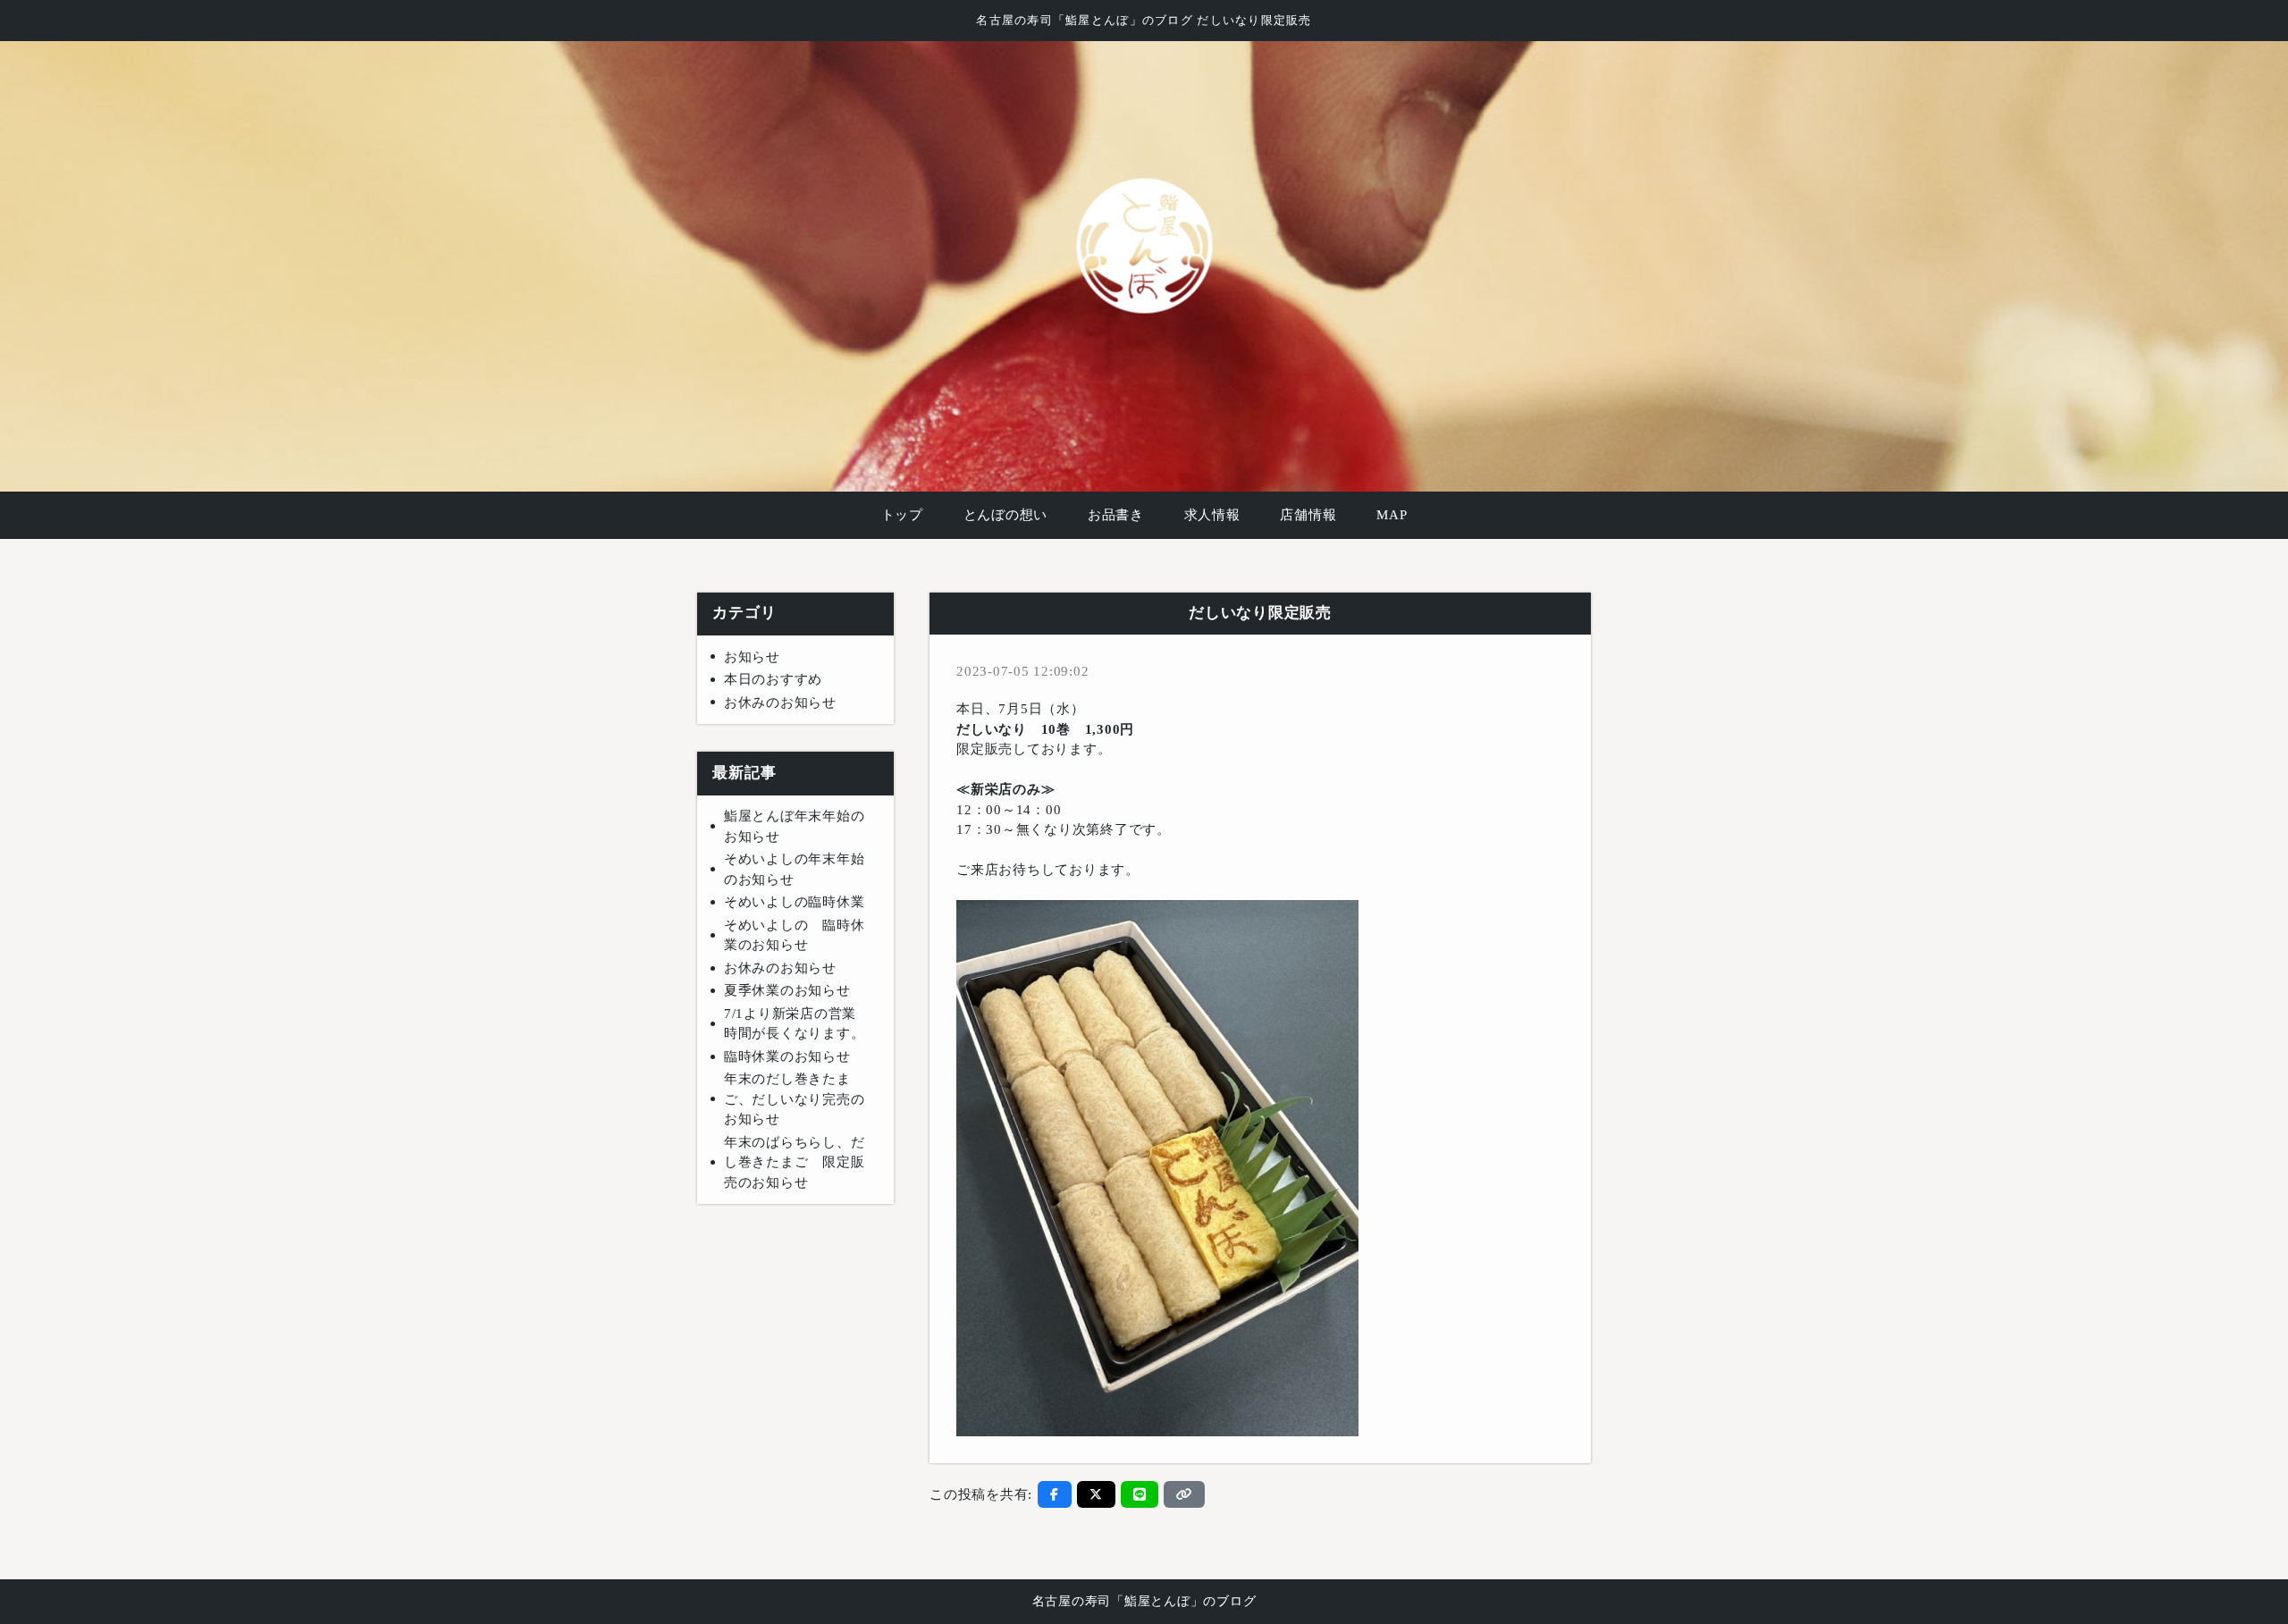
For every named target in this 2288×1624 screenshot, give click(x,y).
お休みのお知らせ (780, 703)
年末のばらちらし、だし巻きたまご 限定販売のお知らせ (795, 1162)
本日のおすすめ (773, 679)
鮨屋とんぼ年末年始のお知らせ (795, 826)
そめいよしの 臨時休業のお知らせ (795, 935)
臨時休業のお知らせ (787, 1056)
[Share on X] (1096, 1494)
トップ (902, 515)
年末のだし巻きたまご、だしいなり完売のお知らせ (795, 1099)
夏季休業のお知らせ (787, 990)
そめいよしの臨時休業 (795, 902)
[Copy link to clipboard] (1184, 1494)
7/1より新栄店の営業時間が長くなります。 (795, 1024)
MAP (1392, 515)
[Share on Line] (1140, 1494)
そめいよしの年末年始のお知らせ (795, 869)
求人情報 (1212, 515)
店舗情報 (1308, 515)
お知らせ (752, 657)
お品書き (1116, 515)
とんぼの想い (1006, 515)
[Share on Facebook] (1055, 1494)
